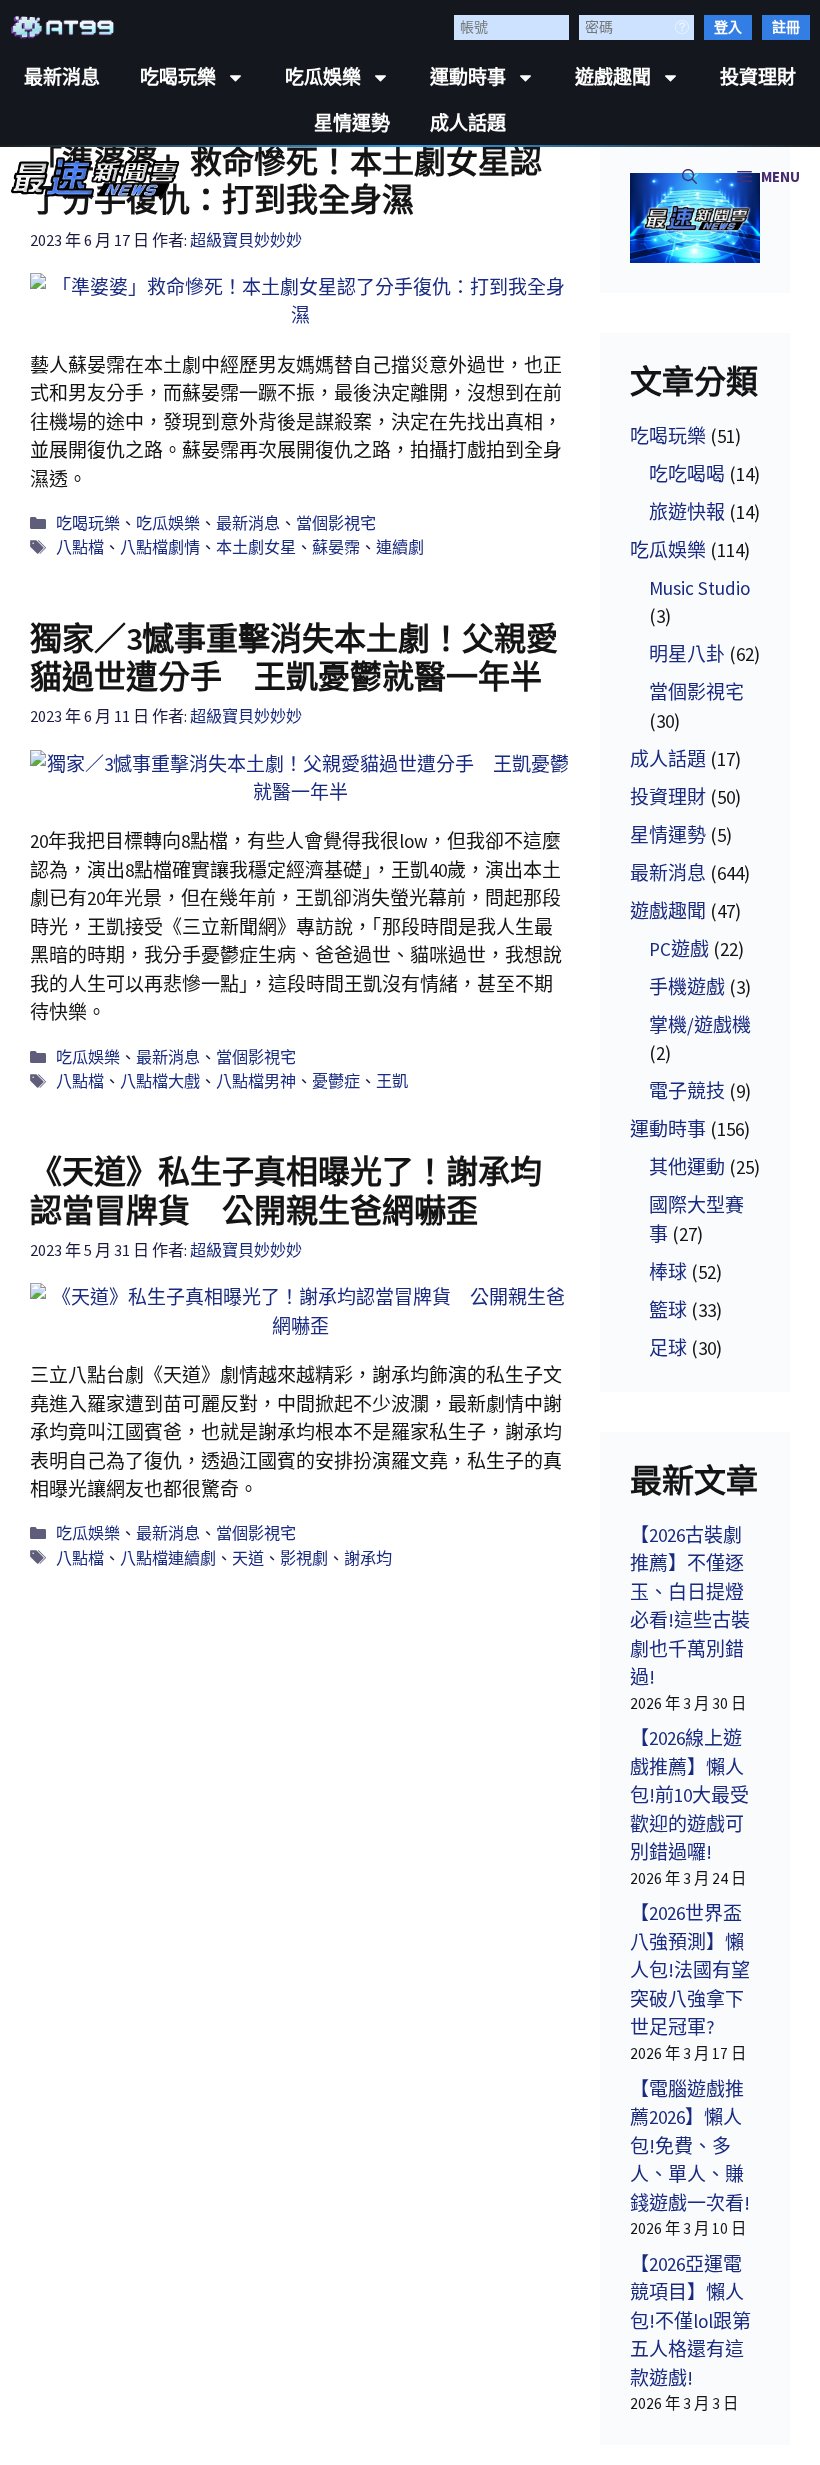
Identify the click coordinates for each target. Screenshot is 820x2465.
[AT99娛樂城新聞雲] (95, 177)
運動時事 (468, 77)
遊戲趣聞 (613, 77)
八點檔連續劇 (168, 1558)
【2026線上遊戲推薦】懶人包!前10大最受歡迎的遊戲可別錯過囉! (689, 1795)
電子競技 (687, 1091)
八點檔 (80, 547)
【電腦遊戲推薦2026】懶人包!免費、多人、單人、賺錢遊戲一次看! (690, 2146)
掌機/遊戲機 (700, 1025)
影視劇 (304, 1558)
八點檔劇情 (160, 547)
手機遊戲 (687, 987)
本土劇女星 (256, 547)
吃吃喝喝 (687, 474)
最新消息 (62, 77)
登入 (728, 27)
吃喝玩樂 (178, 77)
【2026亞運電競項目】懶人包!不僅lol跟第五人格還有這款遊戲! (690, 2321)
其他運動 (687, 1167)
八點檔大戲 (160, 1081)
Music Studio (699, 588)
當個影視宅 (336, 523)
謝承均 (368, 1558)
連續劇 (400, 547)
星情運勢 (352, 123)
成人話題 (468, 123)
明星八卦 (687, 654)
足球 (668, 1348)
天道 (248, 1558)
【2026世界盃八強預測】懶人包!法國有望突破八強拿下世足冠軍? (690, 1970)
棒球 (668, 1272)
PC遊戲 (679, 949)
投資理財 (758, 77)
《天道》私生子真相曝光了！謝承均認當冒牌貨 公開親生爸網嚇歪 (286, 1191)
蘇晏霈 (336, 547)
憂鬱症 (336, 1081)
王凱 (392, 1081)
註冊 (786, 27)
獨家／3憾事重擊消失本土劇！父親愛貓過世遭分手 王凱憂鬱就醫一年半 (294, 658)
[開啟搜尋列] (689, 177)
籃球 (668, 1310)
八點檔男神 (256, 1081)
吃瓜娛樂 (323, 77)
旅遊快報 (687, 512)
